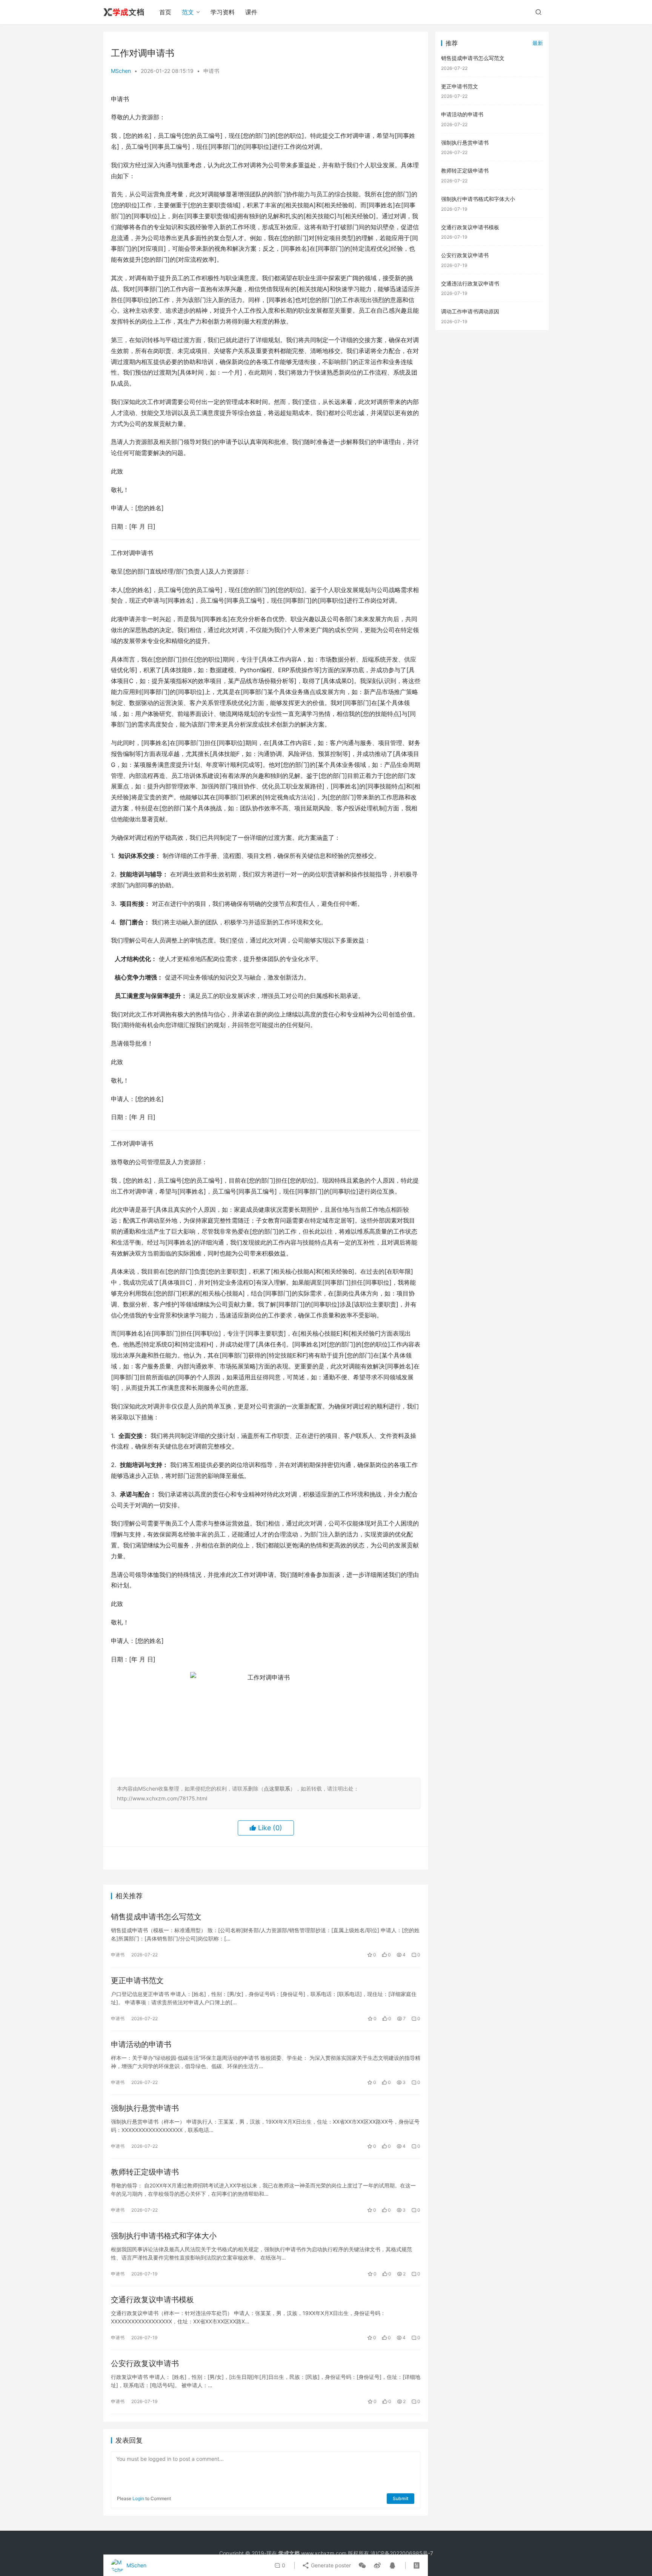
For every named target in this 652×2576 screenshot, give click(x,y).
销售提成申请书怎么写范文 (156, 1917)
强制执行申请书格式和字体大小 (164, 2236)
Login (138, 2498)
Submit (401, 2498)
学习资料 (223, 12)
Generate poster (330, 2565)
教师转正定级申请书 (145, 2172)
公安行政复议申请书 (145, 2363)
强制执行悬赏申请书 (145, 2108)
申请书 (211, 71)
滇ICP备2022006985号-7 (402, 2553)
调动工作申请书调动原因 (470, 311)
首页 (165, 12)
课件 (251, 12)
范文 (188, 12)
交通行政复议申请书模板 (152, 2300)
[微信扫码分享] (362, 2565)
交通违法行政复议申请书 (470, 283)
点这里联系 (277, 1789)
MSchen (121, 71)
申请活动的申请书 (141, 2044)
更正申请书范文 (137, 1981)
